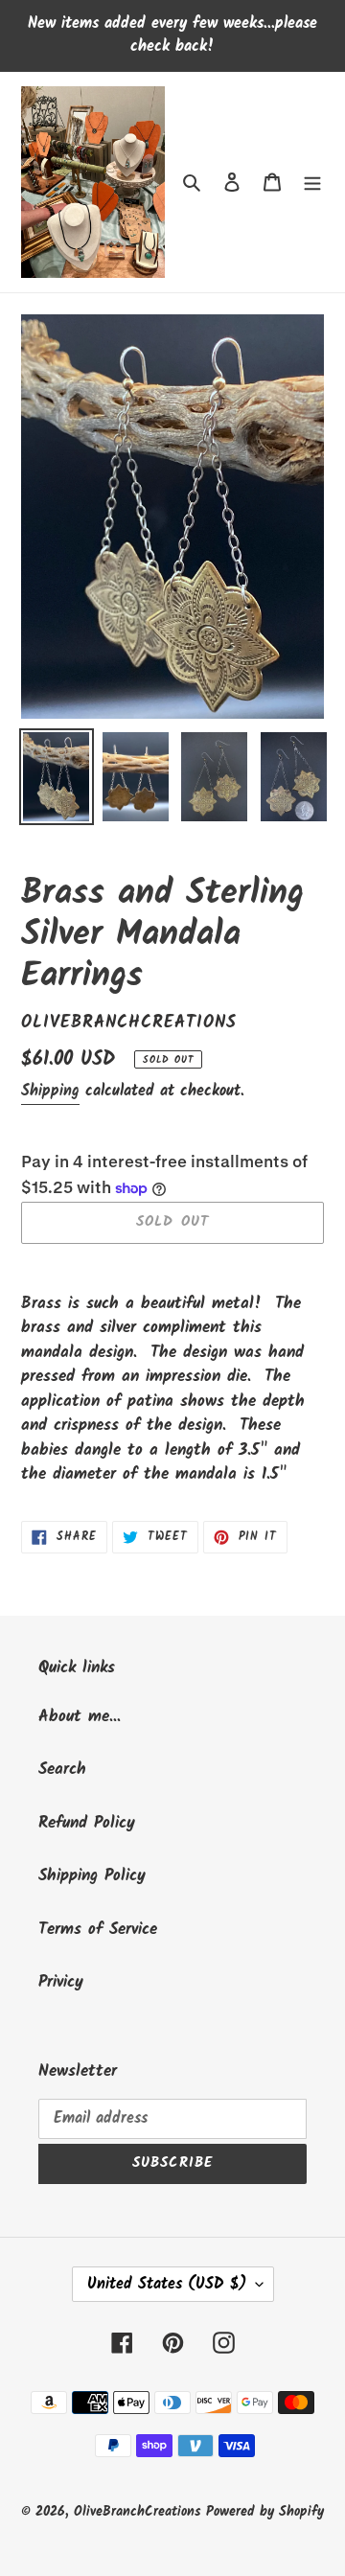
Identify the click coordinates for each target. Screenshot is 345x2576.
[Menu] (312, 182)
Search (62, 1770)
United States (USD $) (167, 2284)
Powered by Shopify (265, 2512)
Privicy (61, 1982)
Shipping (50, 1091)
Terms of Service (98, 1930)
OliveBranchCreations (140, 2512)
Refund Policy (87, 1823)
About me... (80, 1717)
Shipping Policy (92, 1876)
